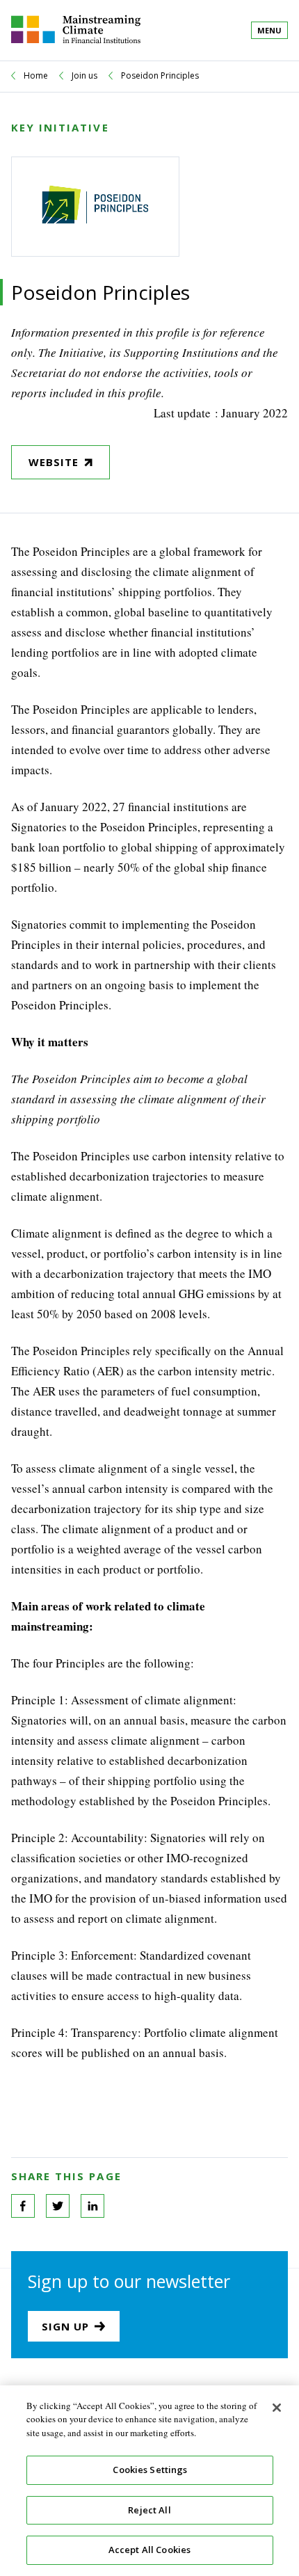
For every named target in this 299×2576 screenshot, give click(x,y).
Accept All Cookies (149, 2550)
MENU (269, 30)
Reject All (149, 2510)
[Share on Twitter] (58, 2206)
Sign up (65, 2326)
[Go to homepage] (76, 30)
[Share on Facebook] (23, 2206)
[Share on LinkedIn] (92, 2206)
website (54, 462)
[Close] (277, 2408)
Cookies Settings (150, 2470)
